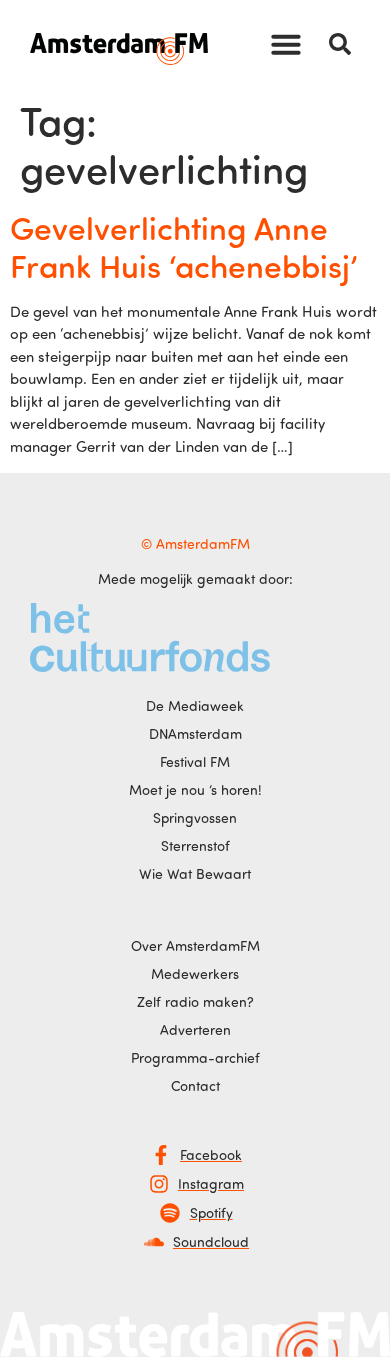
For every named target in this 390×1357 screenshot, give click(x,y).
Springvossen (195, 817)
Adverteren (195, 1029)
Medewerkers (195, 973)
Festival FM (195, 761)
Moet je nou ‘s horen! (195, 789)
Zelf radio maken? (195, 1001)
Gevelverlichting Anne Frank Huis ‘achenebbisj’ (184, 246)
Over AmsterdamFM (195, 945)
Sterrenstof (195, 845)
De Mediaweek (195, 705)
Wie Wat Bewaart (195, 873)
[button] (286, 44)
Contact (195, 1085)
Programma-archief (195, 1057)
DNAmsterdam (195, 733)
